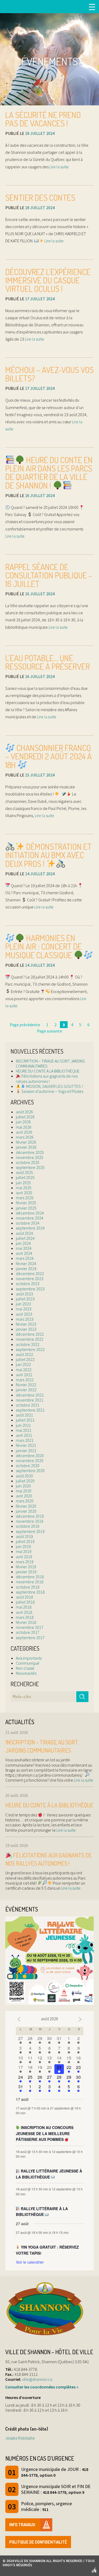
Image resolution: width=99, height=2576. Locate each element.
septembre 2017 (30, 1638)
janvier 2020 (26, 1511)
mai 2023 (24, 1309)
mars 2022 (25, 1380)
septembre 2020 (30, 1471)
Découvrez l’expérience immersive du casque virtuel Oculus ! (48, 280)
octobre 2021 (28, 1405)
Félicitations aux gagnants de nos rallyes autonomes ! (47, 1078)
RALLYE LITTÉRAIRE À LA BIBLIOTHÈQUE (42, 2212)
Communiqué (28, 1663)
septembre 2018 (30, 1592)
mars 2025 (25, 1198)
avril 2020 (24, 1496)
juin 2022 (23, 1364)
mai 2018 (24, 1607)
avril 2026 (24, 1132)
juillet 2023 (25, 1299)
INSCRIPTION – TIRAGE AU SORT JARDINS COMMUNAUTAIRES (50, 1063)
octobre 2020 (28, 1466)
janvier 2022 (26, 1390)
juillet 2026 (25, 1117)
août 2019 (24, 1536)
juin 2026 (23, 1122)
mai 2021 (24, 1430)
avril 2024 (24, 1253)
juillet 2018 (25, 1602)
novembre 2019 (30, 1521)
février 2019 (26, 1567)
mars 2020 (25, 1501)
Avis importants (29, 1658)
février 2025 (26, 1203)
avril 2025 (24, 1193)
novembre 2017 (30, 1627)
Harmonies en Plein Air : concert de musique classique (44, 946)
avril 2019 (24, 1557)
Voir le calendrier (30, 2262)
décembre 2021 (30, 1395)
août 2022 (24, 1354)
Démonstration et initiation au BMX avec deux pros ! (48, 855)
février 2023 (26, 1324)
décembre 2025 (30, 1152)
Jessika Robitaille (20, 2438)
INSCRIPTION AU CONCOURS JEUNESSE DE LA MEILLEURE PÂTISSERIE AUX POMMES (45, 2133)
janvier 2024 (26, 1269)
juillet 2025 (25, 1177)
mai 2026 (24, 1127)
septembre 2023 (30, 1289)
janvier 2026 (26, 1147)
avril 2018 (24, 1612)
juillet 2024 (25, 1238)
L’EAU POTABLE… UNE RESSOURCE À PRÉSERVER (48, 662)
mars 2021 (25, 1440)
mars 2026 (25, 1137)
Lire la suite (59, 167)
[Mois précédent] (19, 2019)
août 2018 (24, 1597)
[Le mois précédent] (80, 2019)
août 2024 (24, 1233)
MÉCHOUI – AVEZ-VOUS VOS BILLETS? (49, 374)
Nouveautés (26, 1673)
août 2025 (24, 1172)
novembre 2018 (30, 1582)
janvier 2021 (26, 1451)
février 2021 (26, 1445)
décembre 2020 (30, 1456)
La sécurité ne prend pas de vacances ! (43, 119)
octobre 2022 (28, 1344)
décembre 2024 (30, 1213)
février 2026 (26, 1142)
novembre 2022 (30, 1339)
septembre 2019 (30, 1531)
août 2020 (24, 1476)
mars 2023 (25, 1319)
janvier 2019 (26, 1572)
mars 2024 (25, 1258)
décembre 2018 (30, 1577)
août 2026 (24, 1112)
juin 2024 (23, 1243)
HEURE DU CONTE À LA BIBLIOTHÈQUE (48, 1071)
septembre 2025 (30, 1167)
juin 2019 (23, 1546)
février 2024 (26, 1264)
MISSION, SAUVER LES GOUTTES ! (54, 1086)
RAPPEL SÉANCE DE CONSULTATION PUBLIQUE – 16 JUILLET (49, 575)
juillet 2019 (25, 1541)
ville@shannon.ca (37, 2379)
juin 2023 (23, 1304)
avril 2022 (24, 1375)
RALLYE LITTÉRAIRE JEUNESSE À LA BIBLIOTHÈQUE (49, 2174)
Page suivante (49, 1031)
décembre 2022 (30, 1334)
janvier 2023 (26, 1329)
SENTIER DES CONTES (40, 197)
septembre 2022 (30, 1349)
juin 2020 (23, 1486)
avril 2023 (24, 1314)
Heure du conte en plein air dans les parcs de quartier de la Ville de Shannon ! (49, 473)
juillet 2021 (25, 1420)
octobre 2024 (28, 1223)
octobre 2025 (28, 1162)
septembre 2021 (30, 1410)
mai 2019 (24, 1551)
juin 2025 (23, 1183)
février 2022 (26, 1385)
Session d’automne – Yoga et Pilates (52, 1091)
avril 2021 (24, 1435)
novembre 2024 (30, 1218)
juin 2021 (23, 1425)
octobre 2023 (28, 1284)
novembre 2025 (30, 1157)
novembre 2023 (30, 1279)
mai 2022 (24, 1370)
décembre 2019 (30, 1516)
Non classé (25, 1668)
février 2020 (26, 1506)
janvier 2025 (26, 1208)
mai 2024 (24, 1248)
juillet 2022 (25, 1359)
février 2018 (26, 1622)
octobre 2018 (28, 1587)
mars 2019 (25, 1562)
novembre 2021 (30, 1400)
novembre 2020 (30, 1461)
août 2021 (24, 1415)
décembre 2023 (30, 1274)
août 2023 (24, 1294)
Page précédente (25, 1025)
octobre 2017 (28, 1632)
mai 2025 (24, 1188)
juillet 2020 (25, 1481)
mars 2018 (25, 1617)
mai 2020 (24, 1491)
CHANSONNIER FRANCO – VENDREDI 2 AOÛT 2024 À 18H (48, 756)
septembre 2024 (30, 1228)
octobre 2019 (28, 1526)
